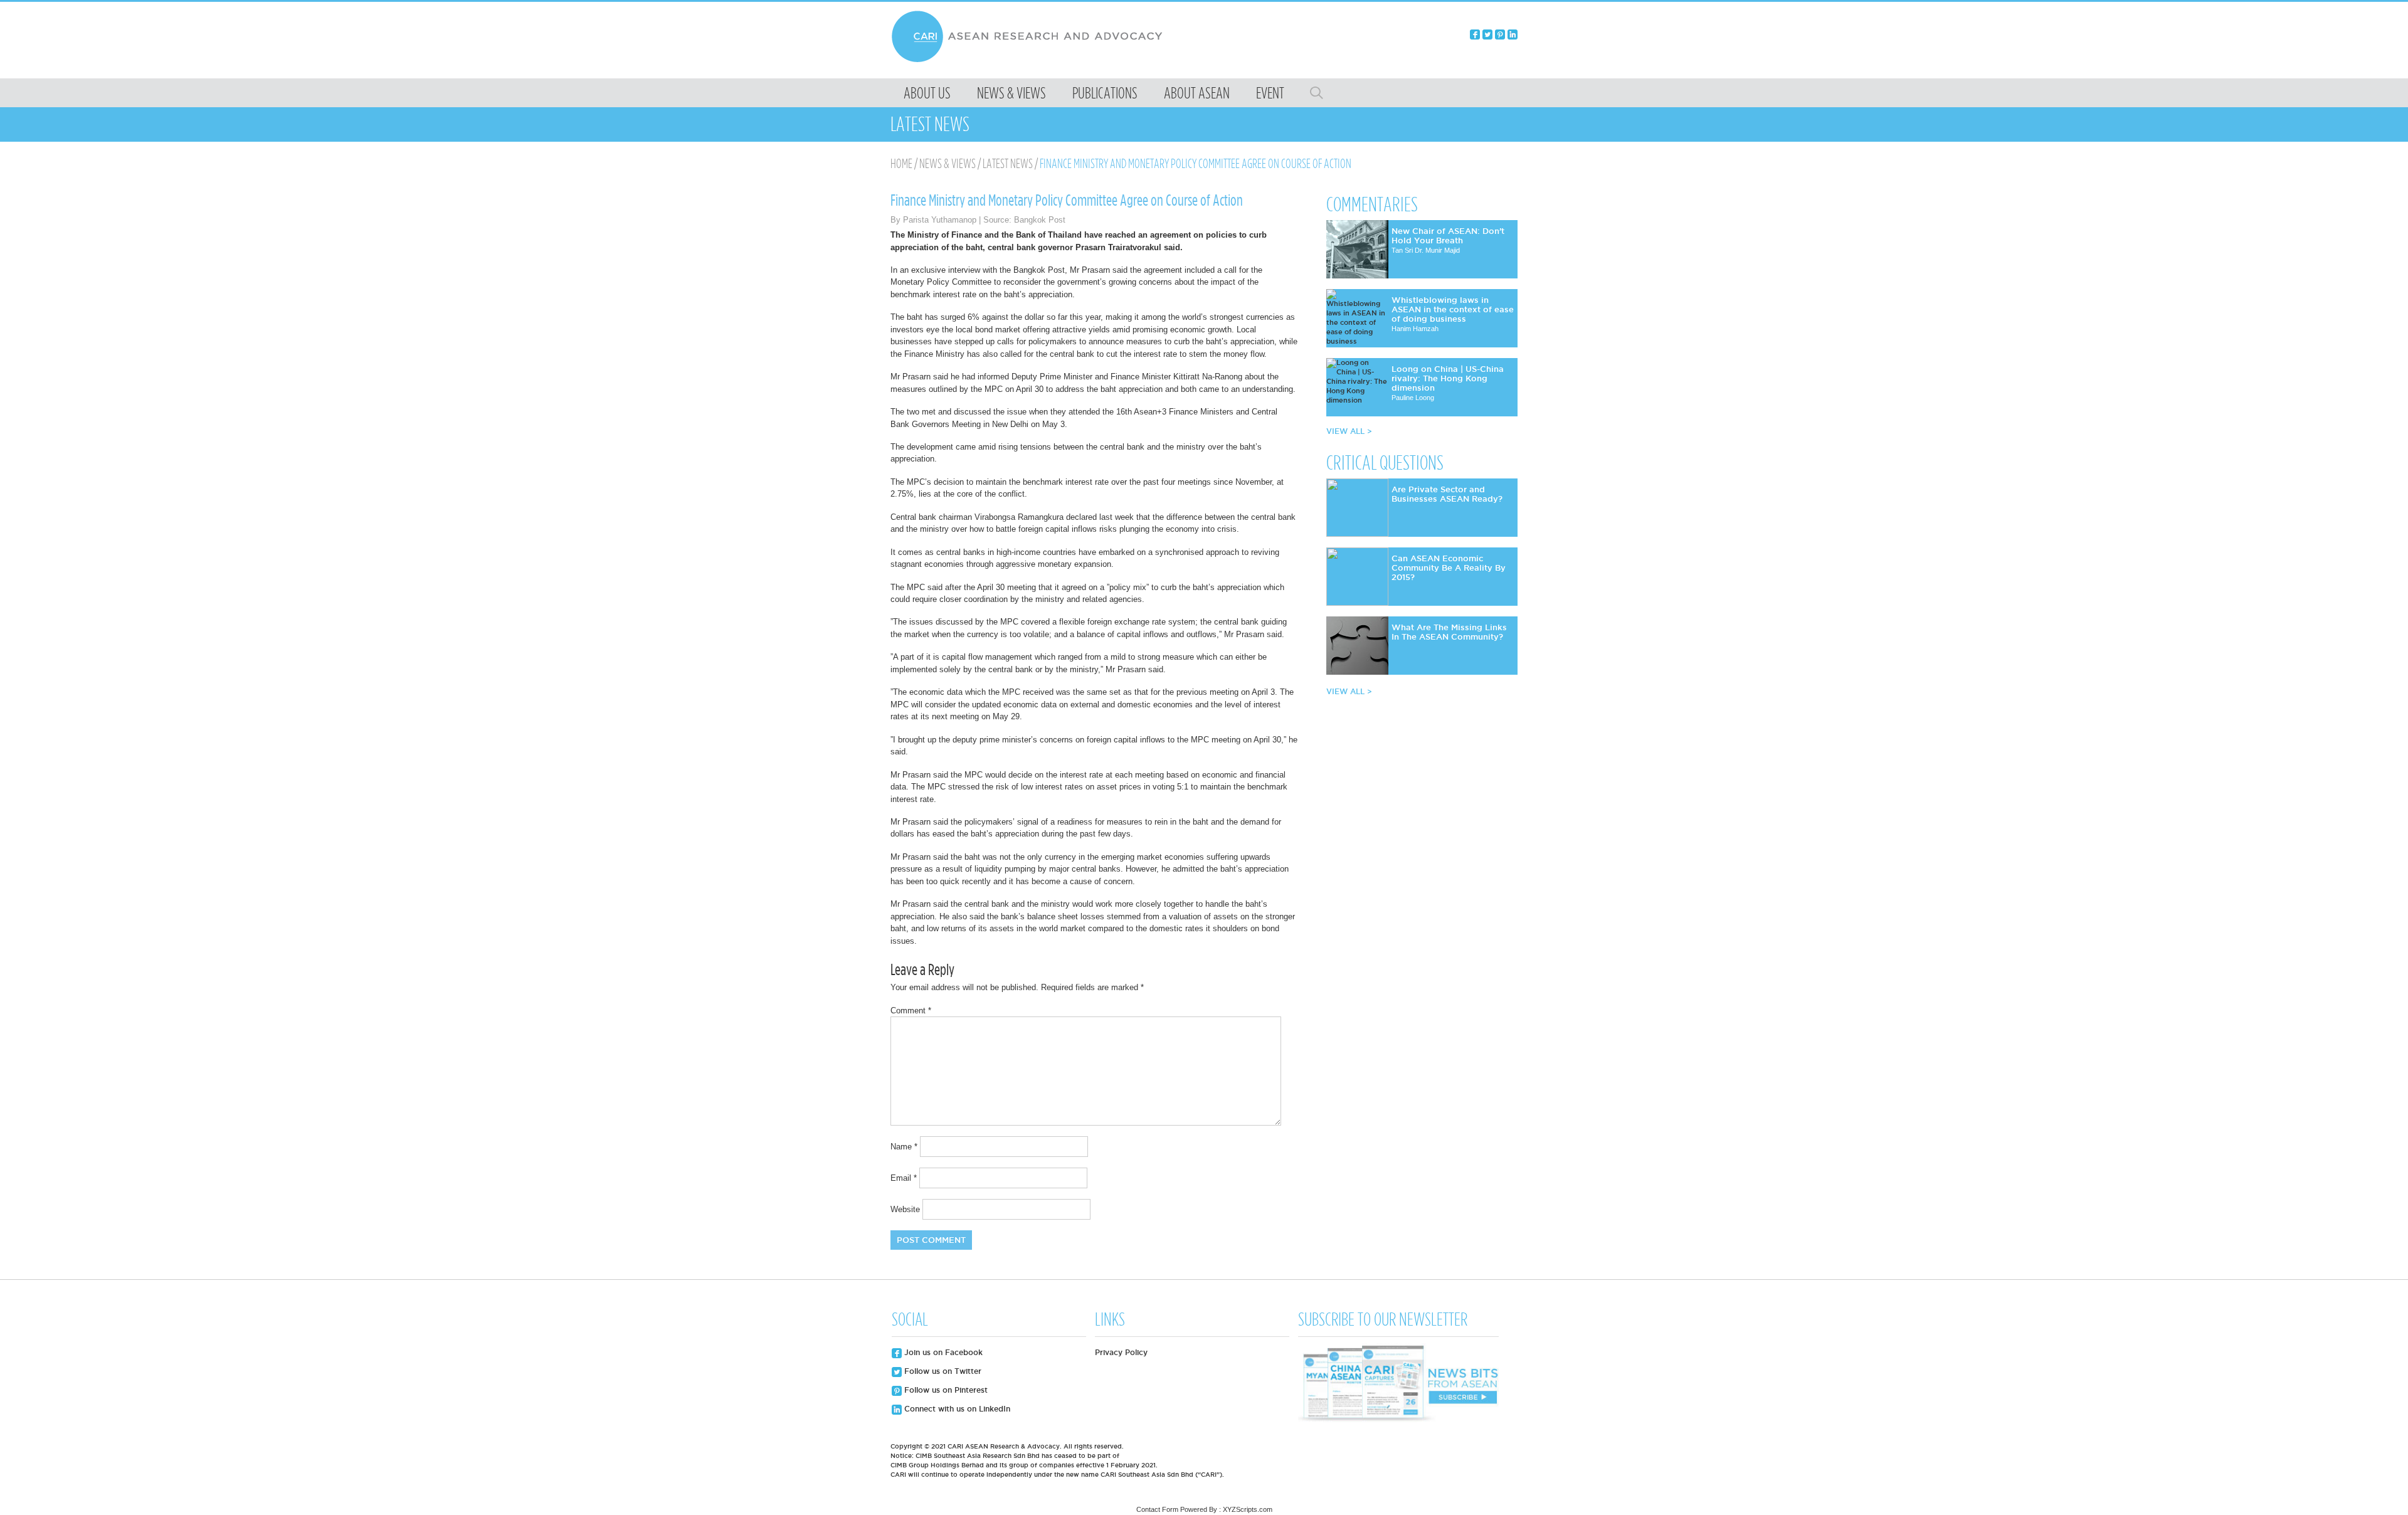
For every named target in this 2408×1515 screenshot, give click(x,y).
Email (904, 1178)
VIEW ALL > (1349, 431)
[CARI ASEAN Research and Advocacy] (1030, 61)
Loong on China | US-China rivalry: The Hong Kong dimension (1448, 378)
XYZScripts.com (1248, 1509)
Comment (911, 1011)
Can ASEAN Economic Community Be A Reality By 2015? (1449, 567)
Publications (1105, 93)
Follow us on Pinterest (945, 1390)
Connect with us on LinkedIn (956, 1409)
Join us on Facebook (942, 1352)
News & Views (1011, 93)
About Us (927, 93)
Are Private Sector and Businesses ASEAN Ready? (1447, 494)
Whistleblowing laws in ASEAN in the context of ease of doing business (1453, 309)
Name (904, 1147)
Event (1270, 93)
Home (901, 164)
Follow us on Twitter (942, 1371)
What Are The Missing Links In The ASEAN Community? (1449, 632)
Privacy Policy (1121, 1352)
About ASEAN (1197, 93)
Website (905, 1209)
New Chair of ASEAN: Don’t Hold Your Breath (1448, 235)
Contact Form (1157, 1509)
